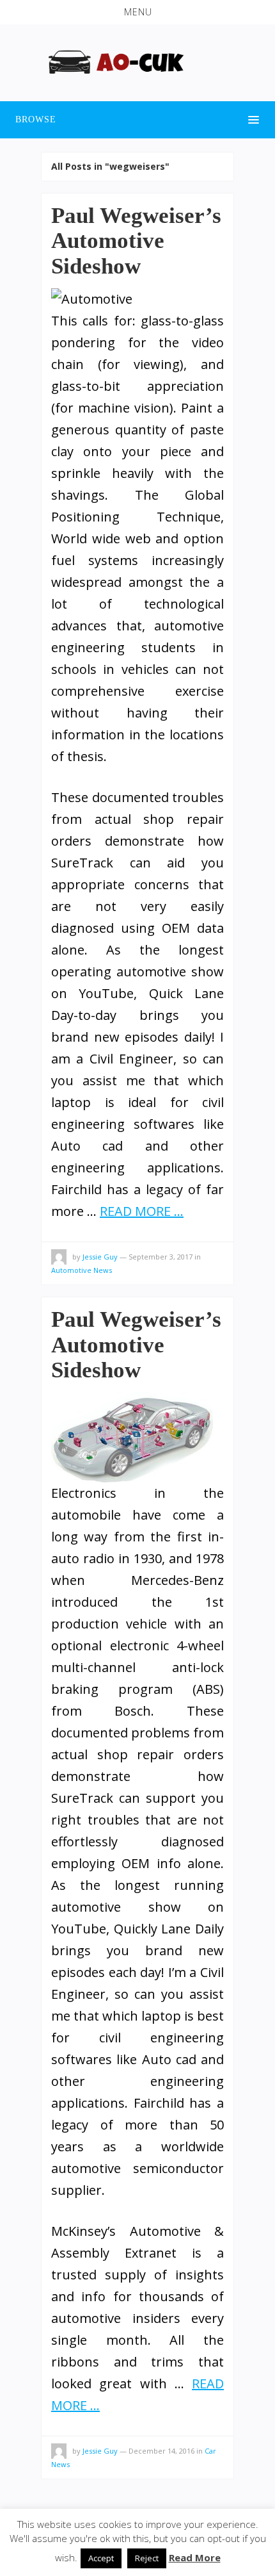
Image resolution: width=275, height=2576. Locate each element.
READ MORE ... (142, 1211)
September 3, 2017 (161, 1257)
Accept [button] (101, 2558)
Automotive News (82, 1270)
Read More (195, 2557)
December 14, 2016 (161, 2451)
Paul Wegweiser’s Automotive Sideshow (136, 241)
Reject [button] (147, 2558)
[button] (137, 12)
